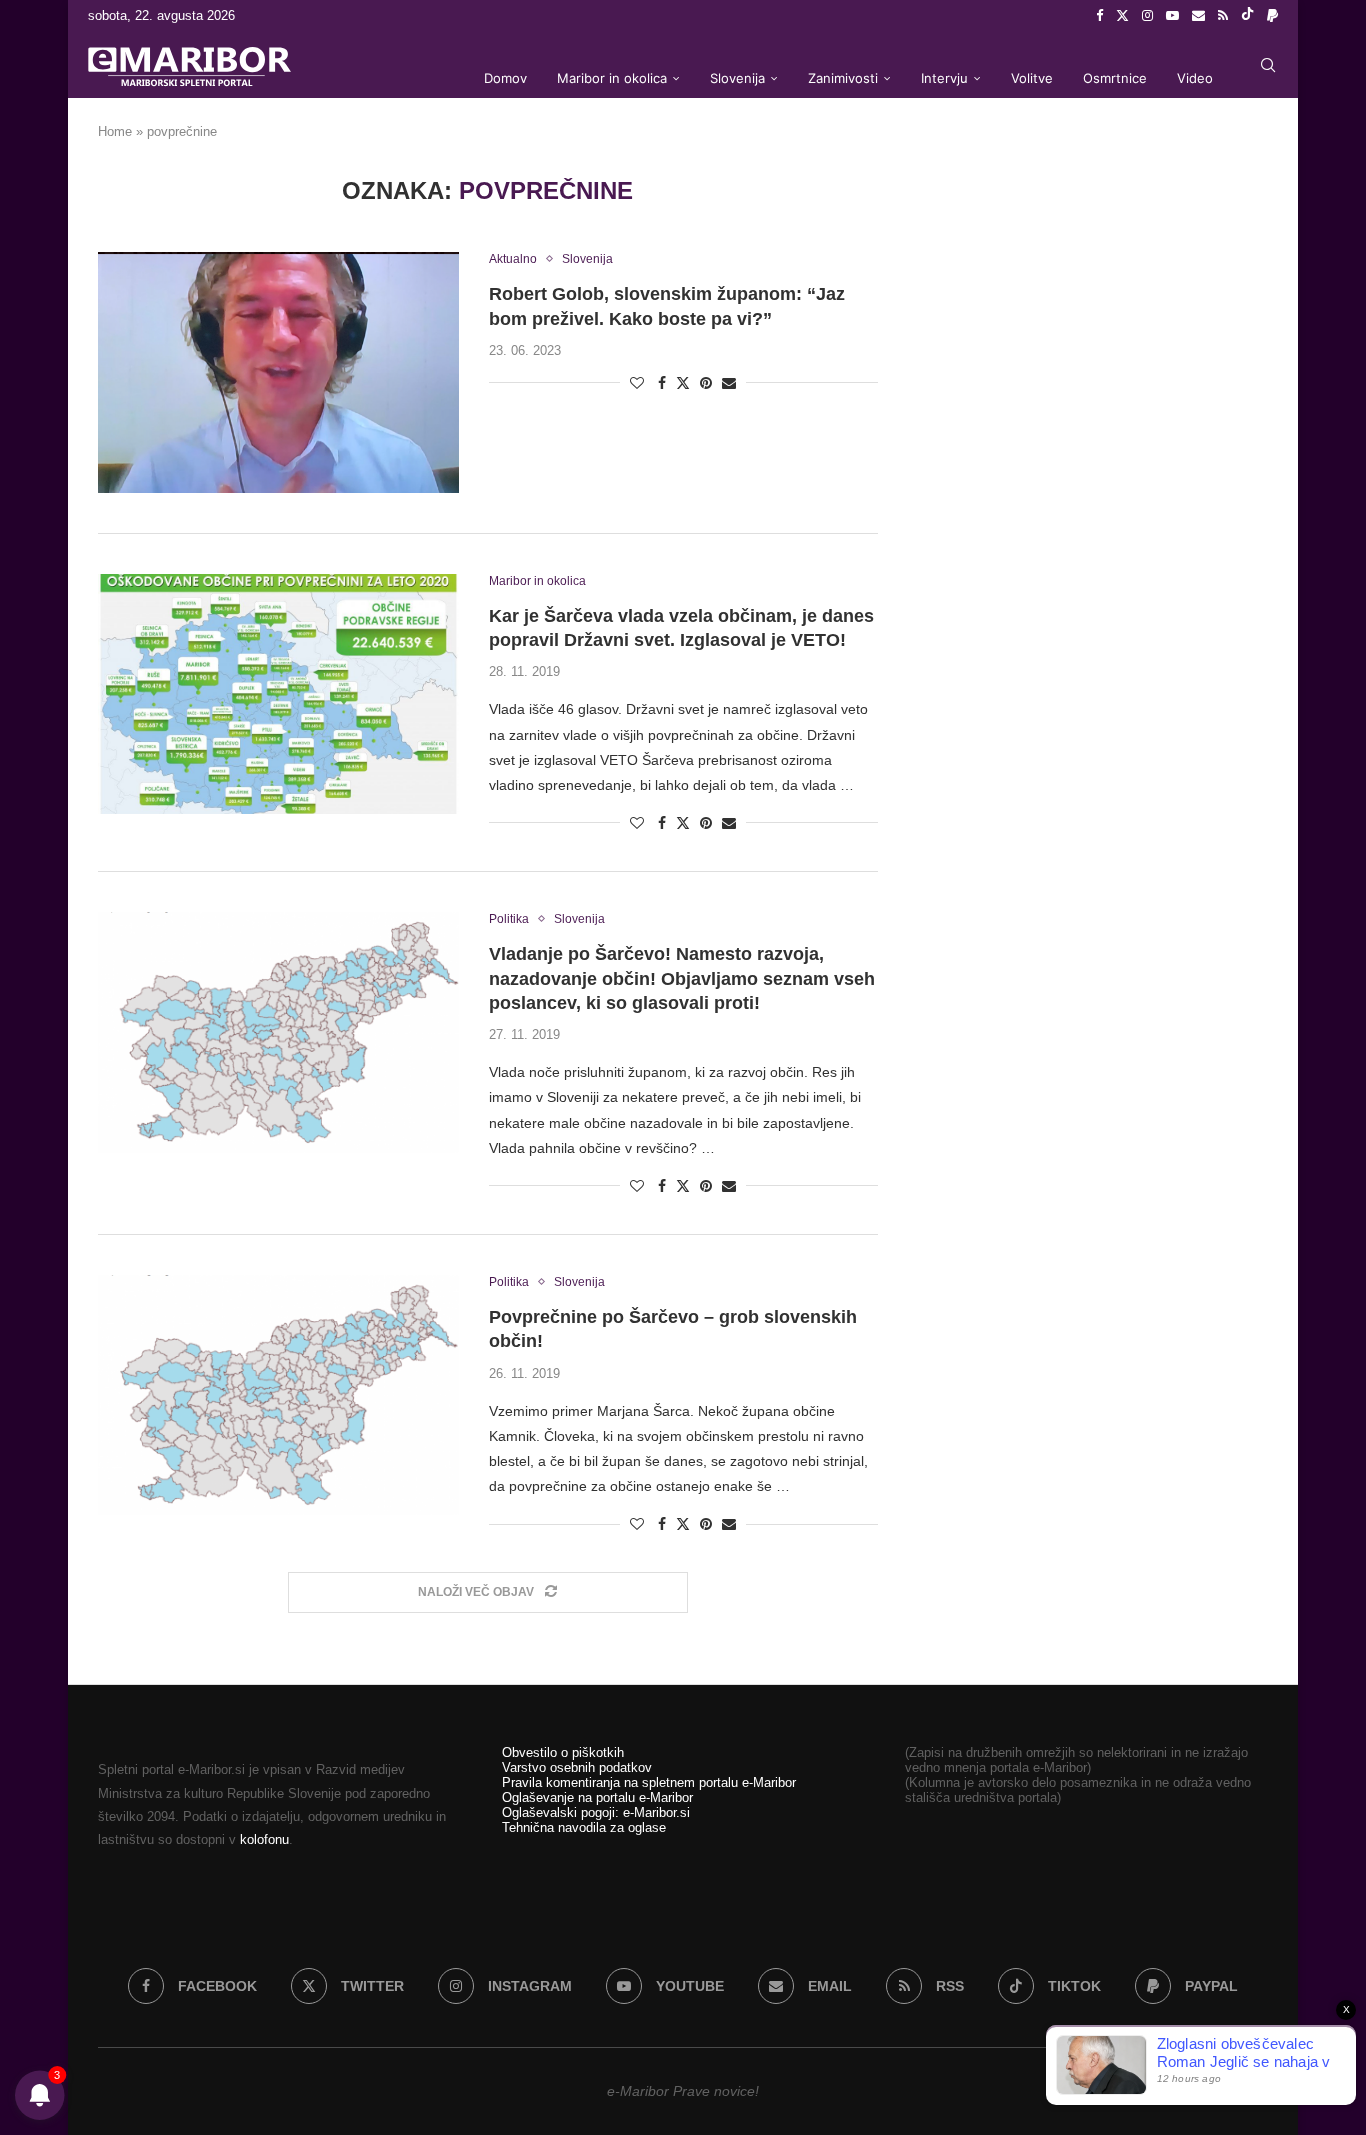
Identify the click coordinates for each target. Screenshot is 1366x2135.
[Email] (1198, 16)
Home (115, 131)
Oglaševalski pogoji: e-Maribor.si (596, 1812)
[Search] (1268, 65)
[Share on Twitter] (683, 382)
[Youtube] (1172, 16)
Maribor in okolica (612, 78)
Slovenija (737, 78)
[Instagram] (1147, 16)
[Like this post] (637, 383)
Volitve (1032, 78)
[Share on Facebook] (662, 383)
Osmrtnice (1115, 78)
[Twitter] (1122, 16)
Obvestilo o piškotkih (563, 1752)
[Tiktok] (1247, 16)
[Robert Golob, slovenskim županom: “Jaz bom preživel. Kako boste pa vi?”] (278, 372)
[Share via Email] (729, 383)
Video (1195, 78)
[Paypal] (1272, 16)
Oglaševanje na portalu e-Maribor (597, 1797)
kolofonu (264, 1839)
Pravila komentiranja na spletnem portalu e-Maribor (649, 1782)
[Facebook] (1099, 16)
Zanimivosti (843, 78)
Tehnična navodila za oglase (584, 1827)
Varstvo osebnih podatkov (577, 1767)
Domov (505, 78)
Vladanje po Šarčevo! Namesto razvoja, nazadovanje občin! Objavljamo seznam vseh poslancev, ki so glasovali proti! (682, 978)
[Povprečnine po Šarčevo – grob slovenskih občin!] (278, 1395)
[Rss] (1223, 16)
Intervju (944, 78)
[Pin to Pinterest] (706, 383)
